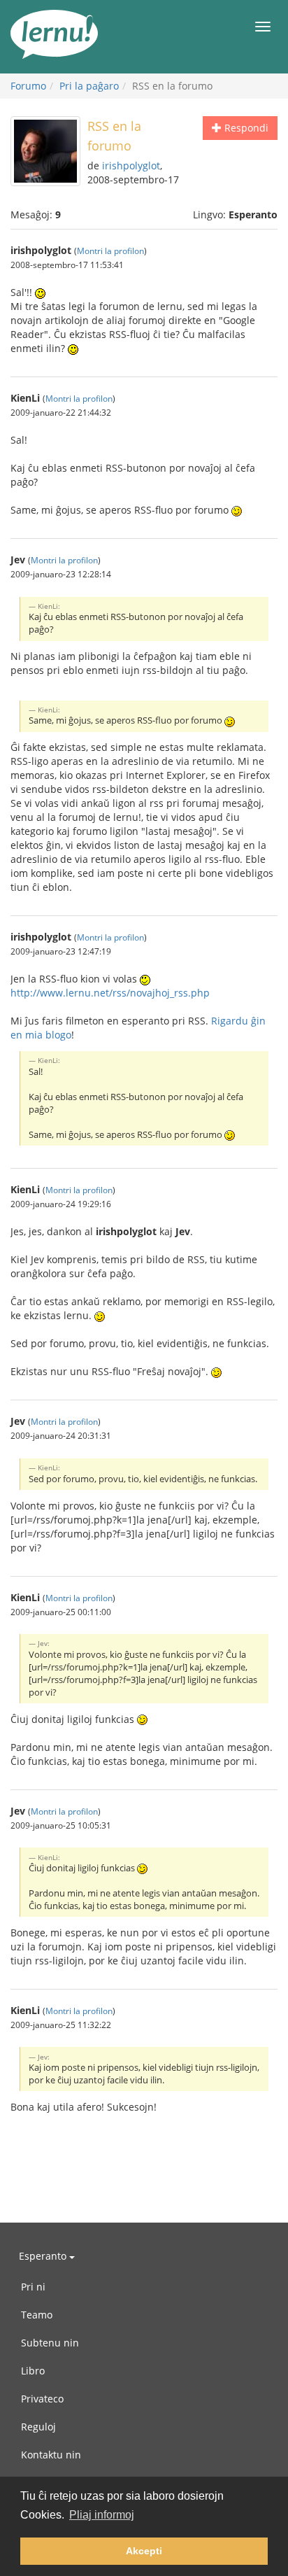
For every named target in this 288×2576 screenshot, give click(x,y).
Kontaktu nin (51, 2455)
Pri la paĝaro (89, 86)
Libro (33, 2371)
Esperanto (44, 2256)
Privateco (42, 2399)
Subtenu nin (50, 2343)
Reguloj (38, 2427)
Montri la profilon (110, 251)
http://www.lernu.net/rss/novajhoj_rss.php (110, 993)
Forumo (28, 86)
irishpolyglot (131, 166)
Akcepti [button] (144, 2551)
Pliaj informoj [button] (102, 2515)
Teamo (37, 2315)
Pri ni (33, 2287)
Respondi (245, 128)
